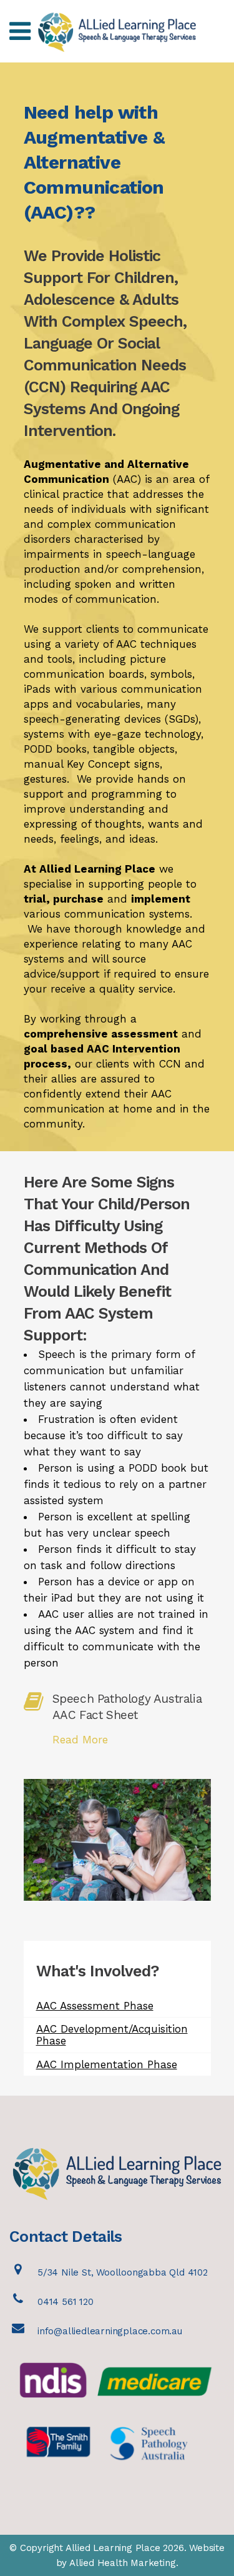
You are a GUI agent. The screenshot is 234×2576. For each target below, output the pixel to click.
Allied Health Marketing (122, 2563)
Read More (80, 1740)
